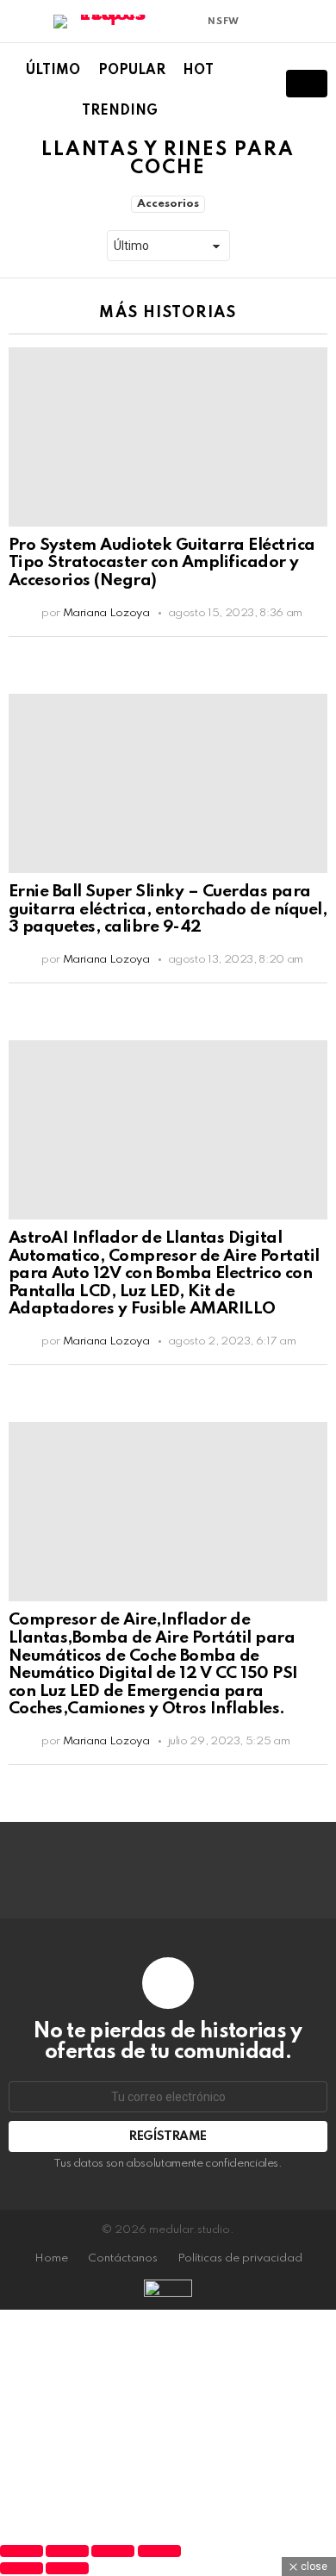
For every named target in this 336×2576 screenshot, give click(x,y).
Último (53, 71)
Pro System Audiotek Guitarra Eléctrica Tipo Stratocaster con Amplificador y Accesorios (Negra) (162, 563)
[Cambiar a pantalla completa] (67, 2551)
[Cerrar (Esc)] (159, 2551)
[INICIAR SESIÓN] (317, 22)
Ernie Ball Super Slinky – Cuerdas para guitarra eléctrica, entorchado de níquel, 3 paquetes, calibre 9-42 (168, 909)
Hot (198, 71)
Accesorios (168, 204)
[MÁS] (314, 652)
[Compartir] (113, 2551)
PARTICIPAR (307, 84)
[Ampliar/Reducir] (22, 2551)
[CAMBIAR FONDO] (258, 22)
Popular (132, 71)
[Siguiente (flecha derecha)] (67, 2568)
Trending (120, 111)
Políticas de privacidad (240, 2258)
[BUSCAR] (250, 84)
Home (51, 2258)
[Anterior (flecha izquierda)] (22, 2568)
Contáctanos (123, 2258)
